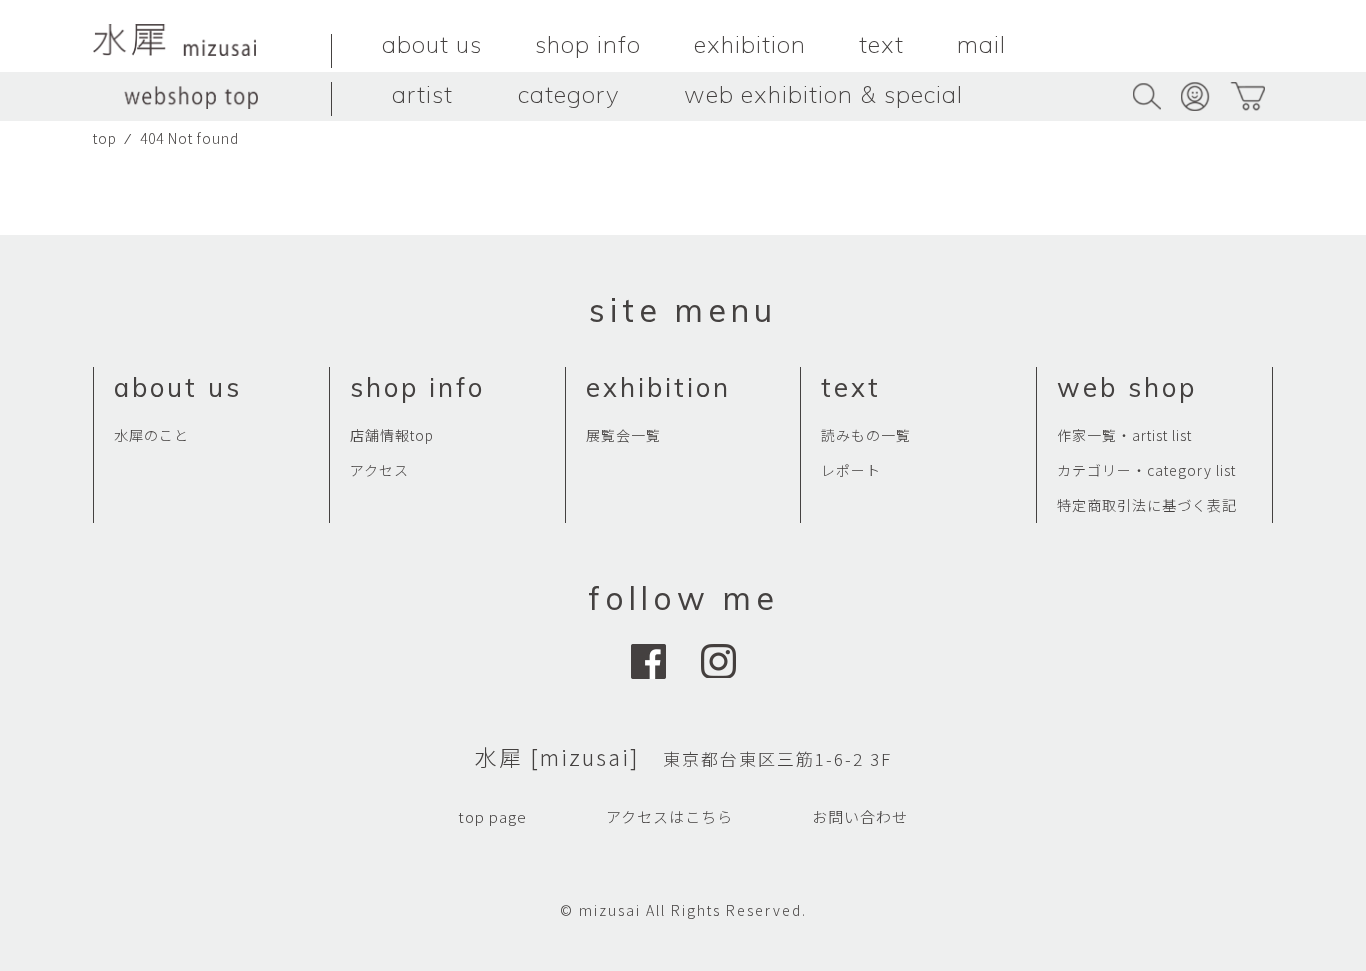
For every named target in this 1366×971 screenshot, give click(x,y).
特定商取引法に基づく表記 (1147, 505)
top (105, 138)
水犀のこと (151, 435)
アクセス (379, 470)
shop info (588, 44)
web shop (1127, 387)
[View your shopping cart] (1247, 96)
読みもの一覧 (866, 435)
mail (981, 44)
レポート (851, 470)
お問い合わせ (860, 816)
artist (422, 94)
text (881, 44)
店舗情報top (392, 435)
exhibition (750, 44)
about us (432, 44)
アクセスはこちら (669, 816)
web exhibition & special (823, 94)
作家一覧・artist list (1124, 435)
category (568, 94)
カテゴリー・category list (1146, 470)
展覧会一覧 (623, 435)
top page (492, 816)
